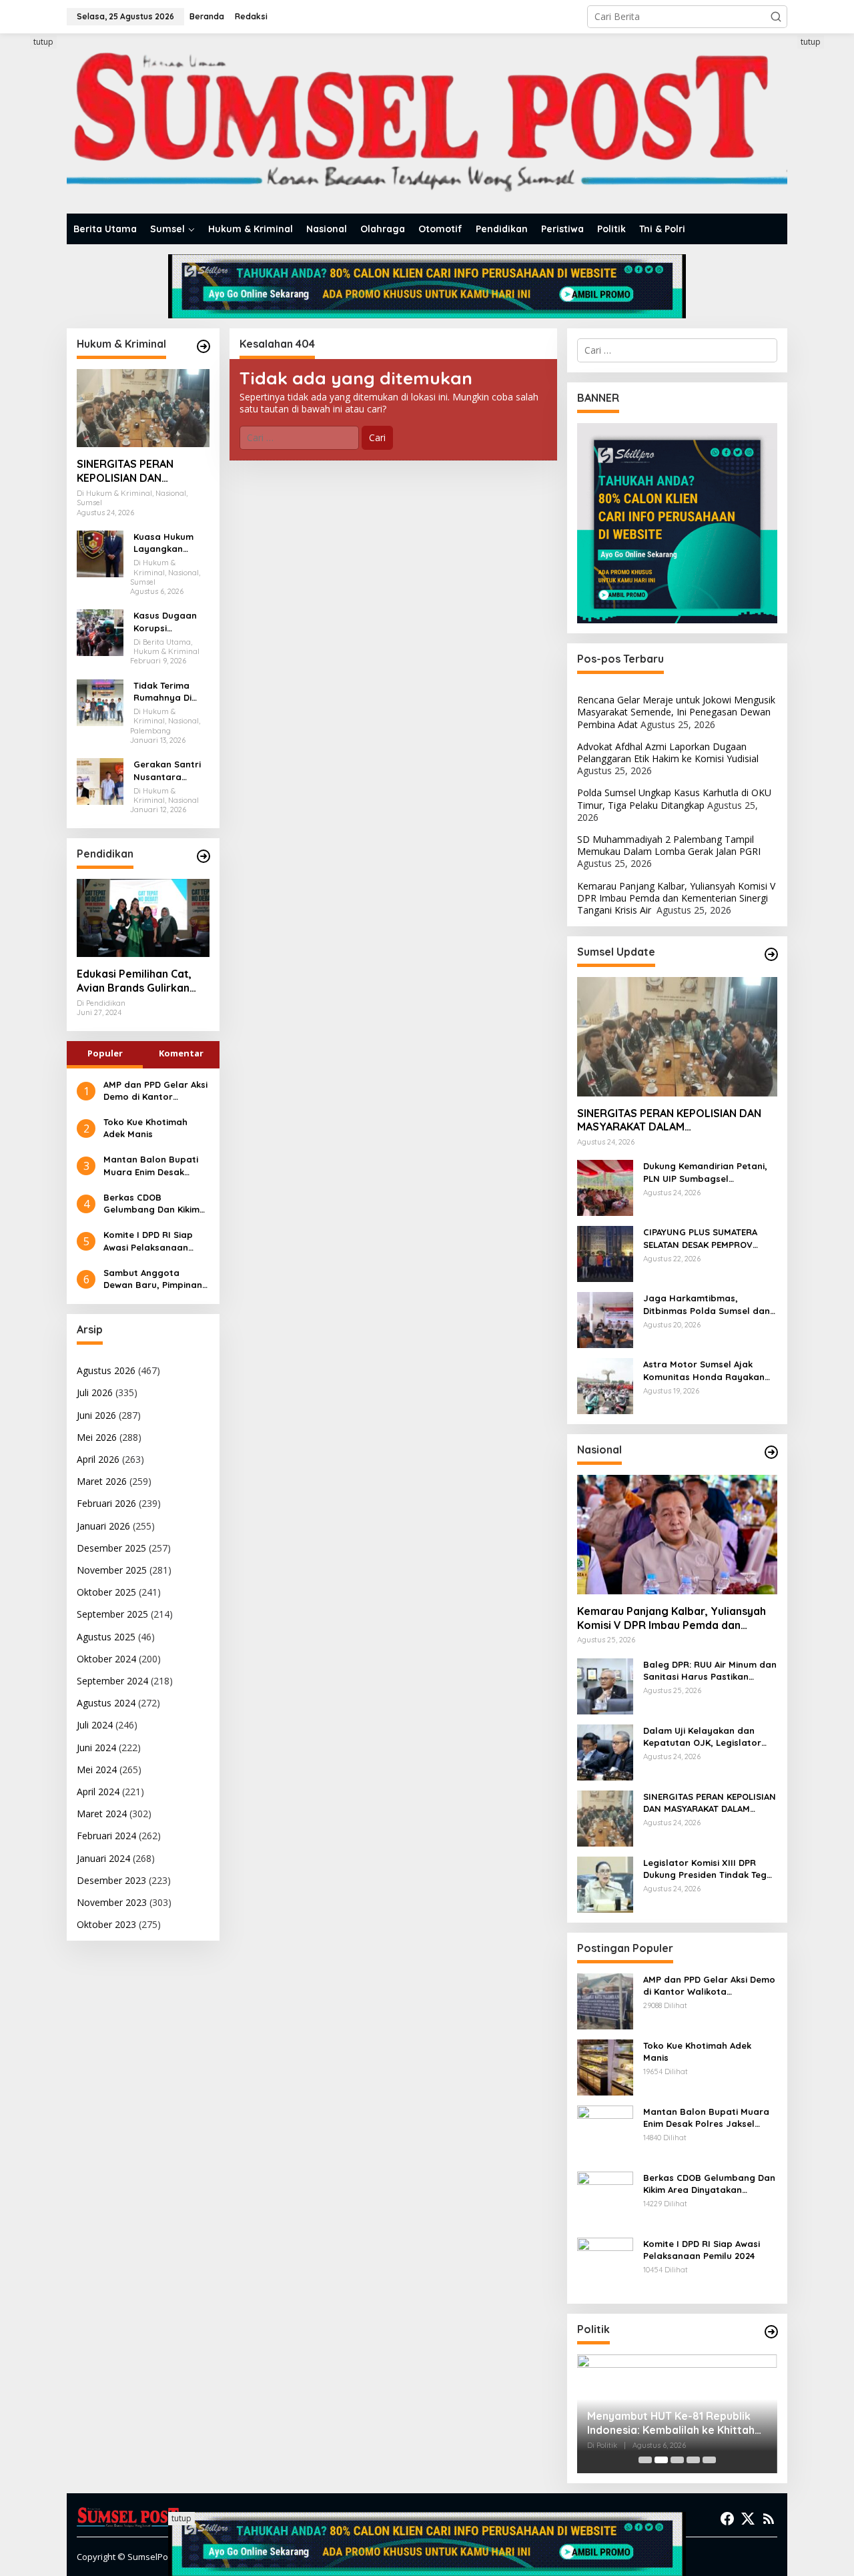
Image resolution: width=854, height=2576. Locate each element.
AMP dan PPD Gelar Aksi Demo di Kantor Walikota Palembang (155, 1091)
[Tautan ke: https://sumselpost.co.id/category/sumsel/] (771, 954)
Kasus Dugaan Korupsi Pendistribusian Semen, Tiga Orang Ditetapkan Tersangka (167, 622)
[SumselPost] (427, 124)
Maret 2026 (102, 1481)
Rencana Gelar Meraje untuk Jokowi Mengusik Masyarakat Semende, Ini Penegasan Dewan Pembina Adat (676, 712)
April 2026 (98, 1459)
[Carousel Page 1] (645, 2460)
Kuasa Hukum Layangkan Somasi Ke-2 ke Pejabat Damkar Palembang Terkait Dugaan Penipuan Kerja (170, 543)
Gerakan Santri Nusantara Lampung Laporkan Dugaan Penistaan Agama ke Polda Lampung (170, 770)
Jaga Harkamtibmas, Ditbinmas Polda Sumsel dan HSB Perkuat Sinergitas (707, 1304)
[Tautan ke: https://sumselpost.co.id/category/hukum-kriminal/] (203, 346)
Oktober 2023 (106, 1924)
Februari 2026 (106, 1503)
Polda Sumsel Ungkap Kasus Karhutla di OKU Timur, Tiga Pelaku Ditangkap (674, 798)
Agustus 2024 (106, 1703)
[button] (776, 17)
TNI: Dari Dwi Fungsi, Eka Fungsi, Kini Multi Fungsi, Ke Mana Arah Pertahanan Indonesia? (669, 2423)
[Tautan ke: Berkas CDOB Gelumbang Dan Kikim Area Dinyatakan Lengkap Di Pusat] (605, 2198)
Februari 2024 (106, 1836)
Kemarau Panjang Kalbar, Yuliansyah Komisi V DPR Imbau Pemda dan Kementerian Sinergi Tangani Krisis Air (676, 898)
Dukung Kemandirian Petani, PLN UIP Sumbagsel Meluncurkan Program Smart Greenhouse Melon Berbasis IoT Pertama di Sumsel (708, 1172)
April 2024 (98, 1792)
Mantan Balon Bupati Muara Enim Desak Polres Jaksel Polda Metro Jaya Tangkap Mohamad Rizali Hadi (151, 1166)
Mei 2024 (97, 1769)
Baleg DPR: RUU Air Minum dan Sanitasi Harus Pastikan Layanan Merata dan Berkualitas (710, 1671)
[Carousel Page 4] (693, 2460)
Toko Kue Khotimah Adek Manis (145, 1128)
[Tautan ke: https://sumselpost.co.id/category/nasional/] (771, 1452)
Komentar (181, 1053)
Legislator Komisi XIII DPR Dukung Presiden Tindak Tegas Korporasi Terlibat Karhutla (710, 1869)
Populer (105, 1053)
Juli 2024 (95, 1725)
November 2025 (112, 1570)
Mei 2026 (97, 1437)
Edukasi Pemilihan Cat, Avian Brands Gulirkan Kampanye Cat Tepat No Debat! (139, 981)
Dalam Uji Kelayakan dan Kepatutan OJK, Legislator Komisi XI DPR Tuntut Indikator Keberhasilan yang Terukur (710, 1737)
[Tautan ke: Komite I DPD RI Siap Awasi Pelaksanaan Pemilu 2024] (605, 2264)
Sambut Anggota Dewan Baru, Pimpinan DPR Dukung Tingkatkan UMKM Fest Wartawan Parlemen (156, 1279)
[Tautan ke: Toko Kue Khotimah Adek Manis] (605, 2066)
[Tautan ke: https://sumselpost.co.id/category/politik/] (771, 2332)
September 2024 (112, 1681)
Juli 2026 (95, 1392)
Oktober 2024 (106, 1659)
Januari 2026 (103, 1526)
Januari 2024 (103, 1858)
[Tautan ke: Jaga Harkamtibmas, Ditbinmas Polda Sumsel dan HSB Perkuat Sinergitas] (605, 1319)
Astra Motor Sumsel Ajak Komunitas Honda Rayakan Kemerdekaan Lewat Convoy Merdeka (707, 1370)
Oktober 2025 (106, 1592)
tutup (43, 42)
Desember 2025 (111, 1548)
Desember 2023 (111, 1880)
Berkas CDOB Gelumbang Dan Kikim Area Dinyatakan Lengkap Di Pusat (151, 1204)
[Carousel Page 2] (661, 2460)
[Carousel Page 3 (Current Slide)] (677, 2460)
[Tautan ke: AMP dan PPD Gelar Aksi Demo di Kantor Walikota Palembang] (605, 2000)
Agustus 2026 (106, 1370)
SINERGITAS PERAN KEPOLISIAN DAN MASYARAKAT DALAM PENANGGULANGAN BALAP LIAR (130, 471)
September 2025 (112, 1614)
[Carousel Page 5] (709, 2460)
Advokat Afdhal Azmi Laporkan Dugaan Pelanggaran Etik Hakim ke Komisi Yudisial (668, 752)
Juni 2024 (96, 1747)
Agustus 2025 (106, 1637)
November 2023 (112, 1902)
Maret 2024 (102, 1814)
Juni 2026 (96, 1415)
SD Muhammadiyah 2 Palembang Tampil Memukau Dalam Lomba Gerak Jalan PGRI (669, 845)
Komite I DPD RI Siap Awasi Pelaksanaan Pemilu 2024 (148, 1241)
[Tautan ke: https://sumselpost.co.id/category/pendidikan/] (203, 856)
